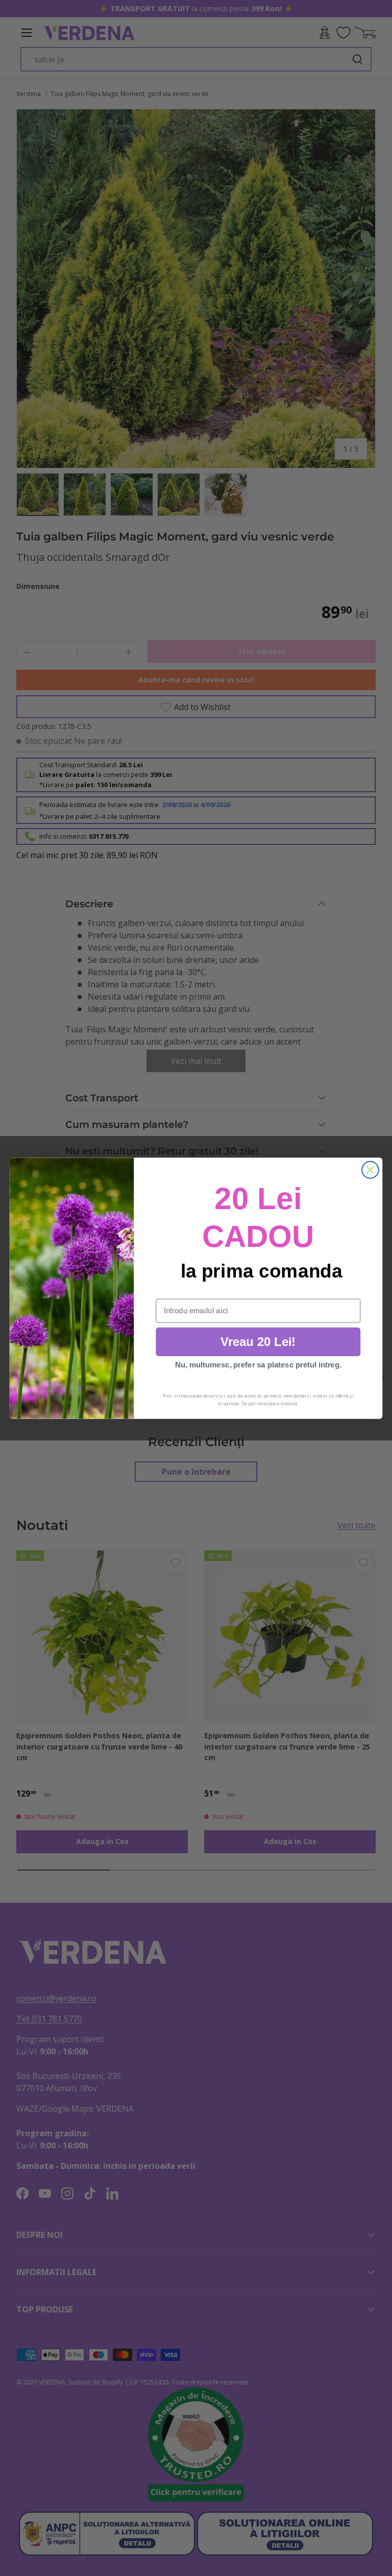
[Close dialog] (370, 1169)
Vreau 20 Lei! (258, 1341)
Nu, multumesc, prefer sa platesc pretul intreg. (258, 1365)
